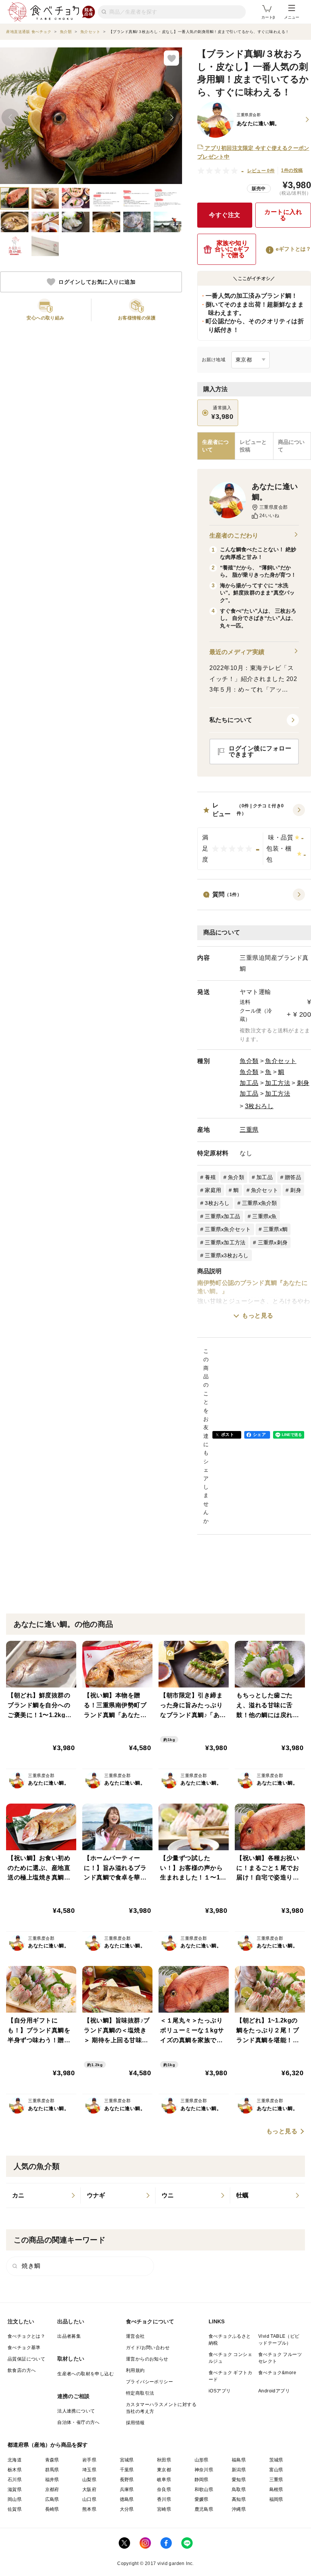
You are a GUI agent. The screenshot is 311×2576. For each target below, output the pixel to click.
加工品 (249, 1083)
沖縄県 (239, 2509)
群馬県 (52, 2470)
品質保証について (26, 2359)
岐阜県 (164, 2480)
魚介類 (249, 1061)
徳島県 (127, 2499)
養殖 (210, 1177)
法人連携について (76, 2411)
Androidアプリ (274, 2391)
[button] (254, 836)
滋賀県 (15, 2490)
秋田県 (164, 2460)
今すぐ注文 (225, 215)
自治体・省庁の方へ (79, 2422)
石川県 (15, 2480)
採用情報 (135, 2423)
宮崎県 (164, 2509)
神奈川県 (204, 2470)
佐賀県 (15, 2509)
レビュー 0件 (261, 171)
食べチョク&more (277, 2373)
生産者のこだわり (234, 535)
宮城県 (127, 2460)
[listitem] (43, 2195)
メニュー (292, 17)
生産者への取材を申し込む (86, 2374)
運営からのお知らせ (147, 2359)
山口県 (89, 2499)
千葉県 (127, 2470)
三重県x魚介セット (228, 1229)
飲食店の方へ (22, 2370)
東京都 (164, 2470)
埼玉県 (89, 2470)
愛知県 (239, 2480)
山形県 (202, 2460)
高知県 (239, 2499)
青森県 (52, 2460)
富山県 (276, 2470)
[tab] (254, 446)
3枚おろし (259, 1106)
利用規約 (135, 2370)
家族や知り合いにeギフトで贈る (232, 249)
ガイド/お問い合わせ (148, 2348)
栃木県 (15, 2470)
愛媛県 (202, 2499)
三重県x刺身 (273, 1242)
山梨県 (89, 2480)
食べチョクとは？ (26, 2336)
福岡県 (276, 2499)
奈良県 (164, 2490)
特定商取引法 (140, 2393)
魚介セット (281, 1061)
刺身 (303, 1083)
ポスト (228, 1434)
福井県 (52, 2480)
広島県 (52, 2499)
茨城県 (276, 2460)
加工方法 (278, 1083)
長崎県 (52, 2509)
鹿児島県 (204, 2509)
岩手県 (89, 2460)
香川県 (164, 2499)
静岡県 (202, 2480)
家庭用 (213, 1190)
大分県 (127, 2509)
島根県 (276, 2490)
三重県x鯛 (275, 1229)
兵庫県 (127, 2490)
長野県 (127, 2480)
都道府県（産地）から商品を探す (48, 2445)
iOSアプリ (220, 2391)
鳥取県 (239, 2490)
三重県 (249, 1130)
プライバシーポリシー (149, 2382)
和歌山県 (204, 2490)
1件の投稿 (292, 170)
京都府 (52, 2490)
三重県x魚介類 (260, 1203)
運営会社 (135, 2336)
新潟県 (239, 2470)
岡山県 (15, 2499)
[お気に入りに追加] (171, 58)
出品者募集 (69, 2336)
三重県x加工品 (222, 1216)
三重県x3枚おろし (227, 1255)
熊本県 (89, 2509)
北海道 (15, 2460)
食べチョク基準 (24, 2348)
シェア (259, 1434)
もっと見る (258, 1316)
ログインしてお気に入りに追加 (97, 282)
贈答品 (293, 1177)
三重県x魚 (264, 1216)
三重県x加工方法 (225, 1242)
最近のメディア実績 (237, 652)
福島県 (239, 2460)
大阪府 (89, 2490)
